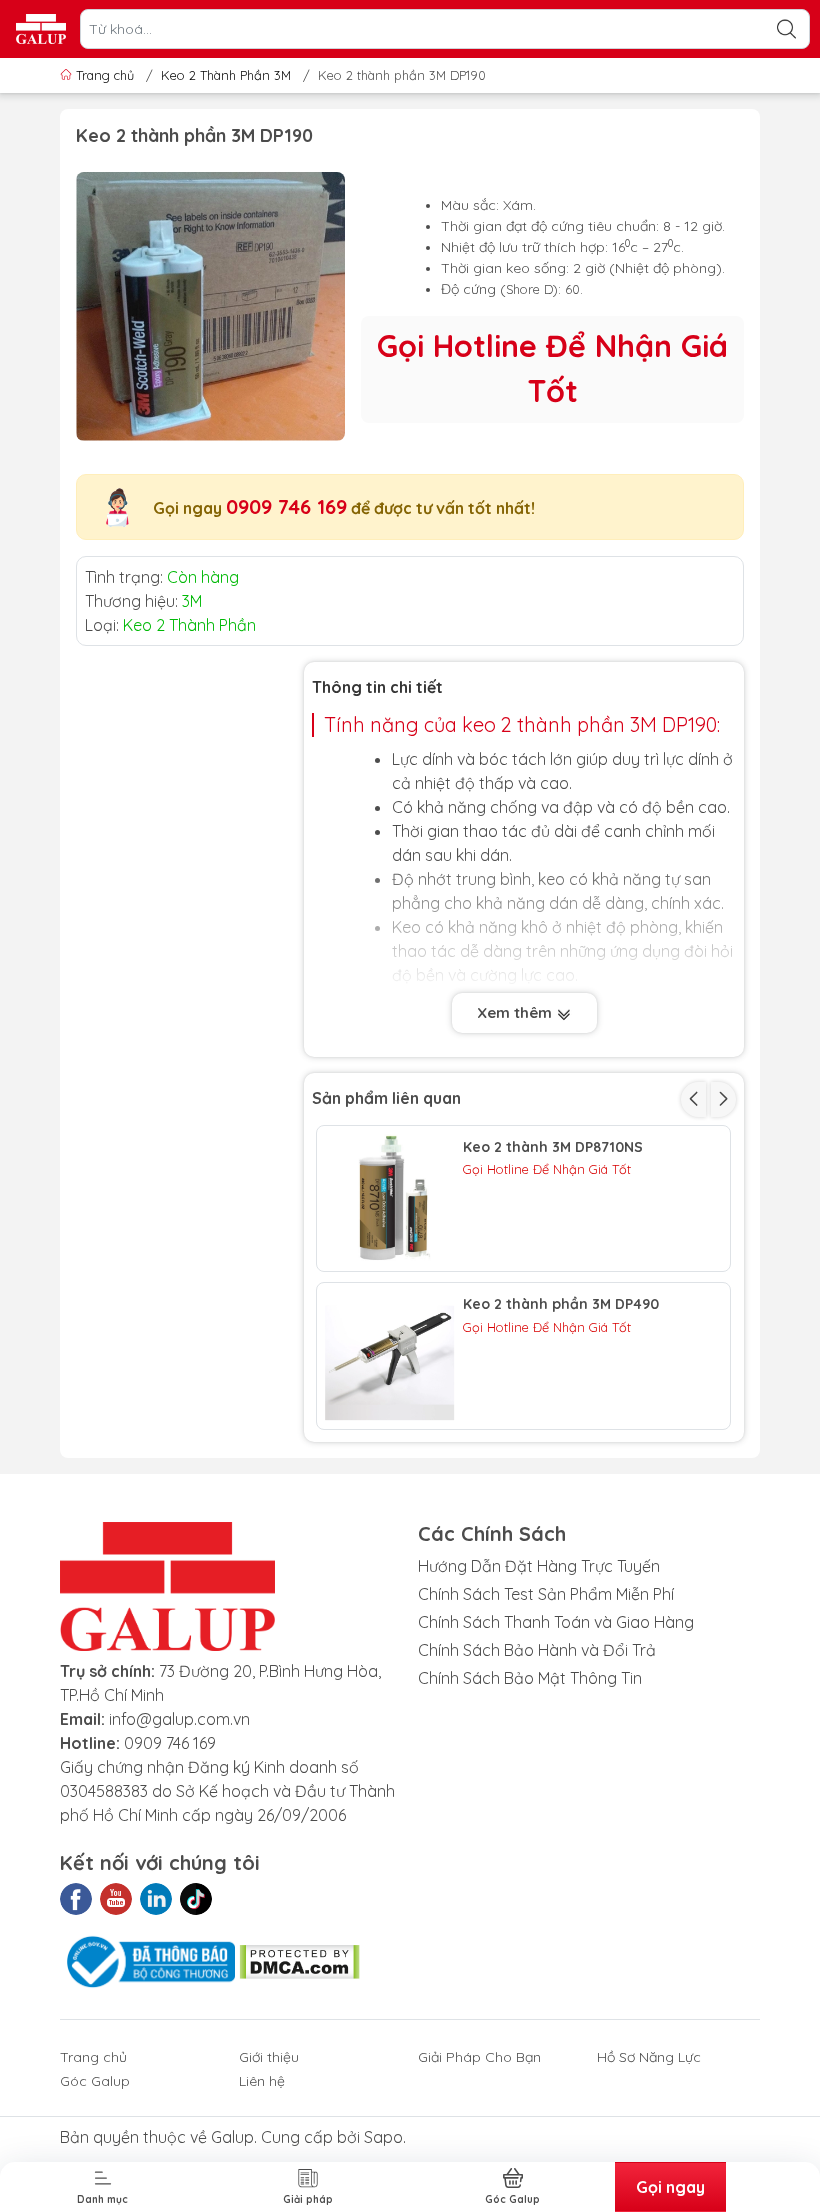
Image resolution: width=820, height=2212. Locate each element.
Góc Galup (95, 2081)
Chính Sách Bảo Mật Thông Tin (530, 1678)
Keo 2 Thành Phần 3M (226, 75)
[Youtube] (116, 1899)
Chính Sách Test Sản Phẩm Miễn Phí (546, 1594)
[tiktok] (196, 1899)
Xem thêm (516, 1012)
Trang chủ (105, 75)
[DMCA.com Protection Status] (299, 1960)
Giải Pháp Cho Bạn (479, 2057)
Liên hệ (262, 2081)
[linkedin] (156, 1899)
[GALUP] (41, 29)
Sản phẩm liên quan (386, 1098)
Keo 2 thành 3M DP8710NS (553, 1147)
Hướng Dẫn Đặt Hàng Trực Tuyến (539, 1566)
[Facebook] (76, 1899)
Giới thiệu (269, 2057)
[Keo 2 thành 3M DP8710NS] (390, 1199)
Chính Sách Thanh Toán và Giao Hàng (556, 1622)
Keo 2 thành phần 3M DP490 (561, 1304)
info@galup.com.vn (179, 1719)
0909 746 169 (286, 506)
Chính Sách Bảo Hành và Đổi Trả (537, 1650)
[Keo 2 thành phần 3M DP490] (390, 1356)
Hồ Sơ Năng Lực (649, 2057)
